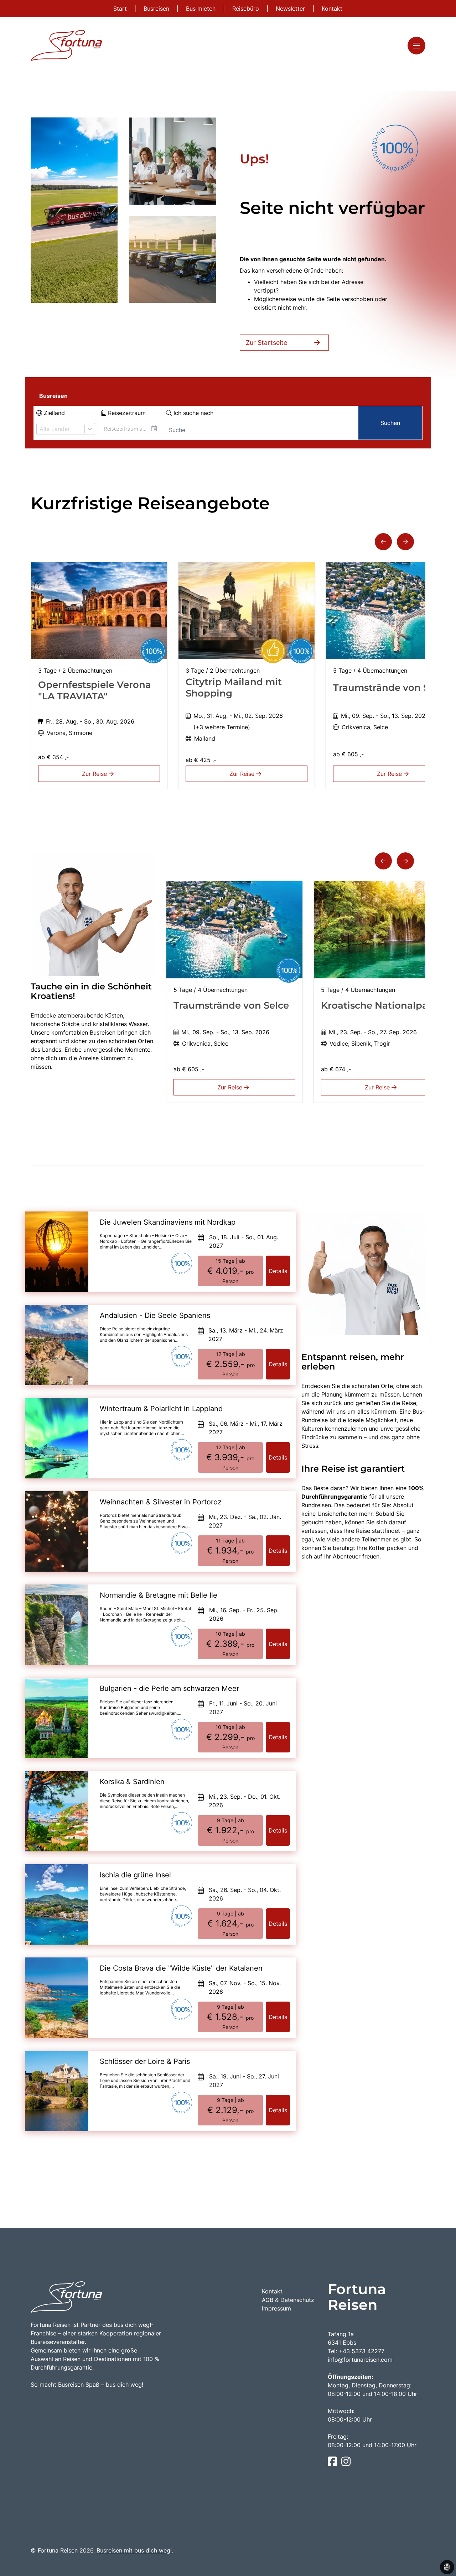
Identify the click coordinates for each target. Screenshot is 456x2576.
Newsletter (291, 9)
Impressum (276, 2308)
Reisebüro (247, 9)
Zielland (53, 413)
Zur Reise (95, 774)
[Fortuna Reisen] (66, 45)
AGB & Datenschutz (288, 2300)
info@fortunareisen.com (360, 2360)
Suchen (390, 423)
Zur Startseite (266, 343)
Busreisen (157, 9)
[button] (383, 542)
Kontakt (332, 9)
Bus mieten (202, 9)
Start (121, 9)
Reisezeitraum (126, 413)
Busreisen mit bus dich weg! (134, 2550)
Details (278, 1271)
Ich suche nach (193, 413)
